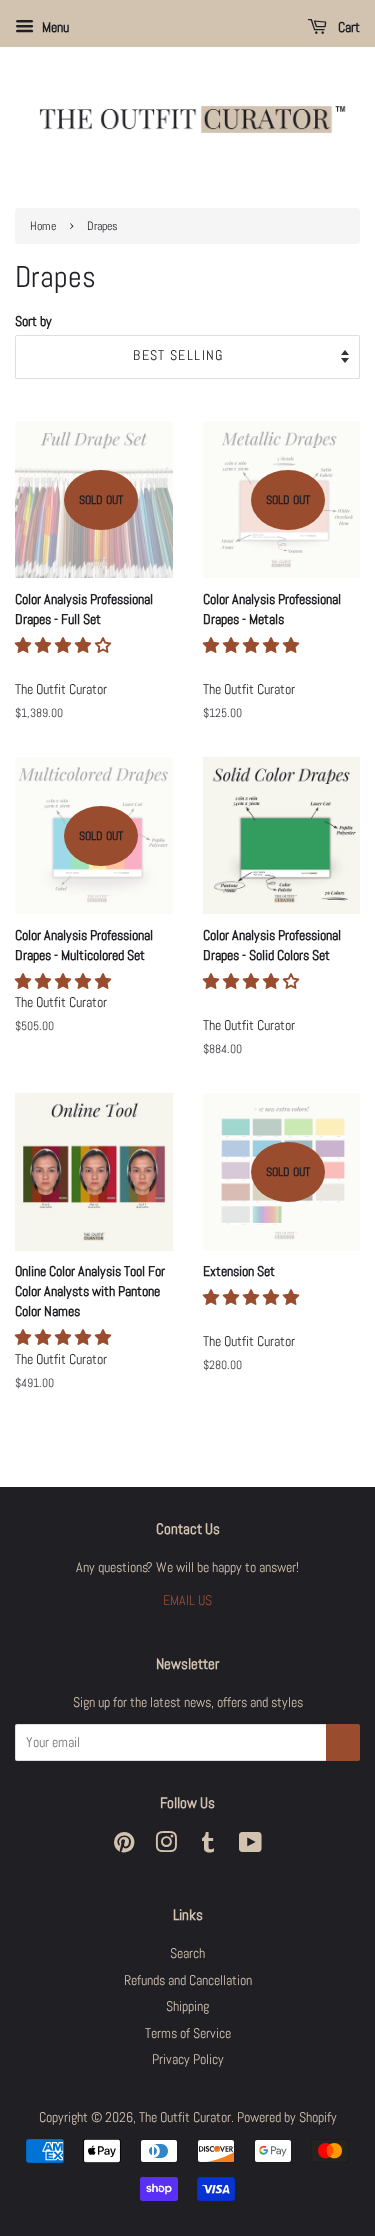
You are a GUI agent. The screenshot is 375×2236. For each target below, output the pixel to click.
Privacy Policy (188, 2059)
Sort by (33, 321)
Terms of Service (188, 2033)
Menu (54, 27)
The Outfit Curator (185, 2117)
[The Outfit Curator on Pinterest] (124, 1846)
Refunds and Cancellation (188, 1980)
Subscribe (343, 1742)
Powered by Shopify (287, 2117)
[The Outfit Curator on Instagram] (166, 1846)
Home (43, 226)
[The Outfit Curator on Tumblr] (208, 1846)
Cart (347, 27)
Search (187, 1953)
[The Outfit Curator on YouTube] (250, 1846)
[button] (65, 645)
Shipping (187, 2006)
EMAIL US (187, 1600)
